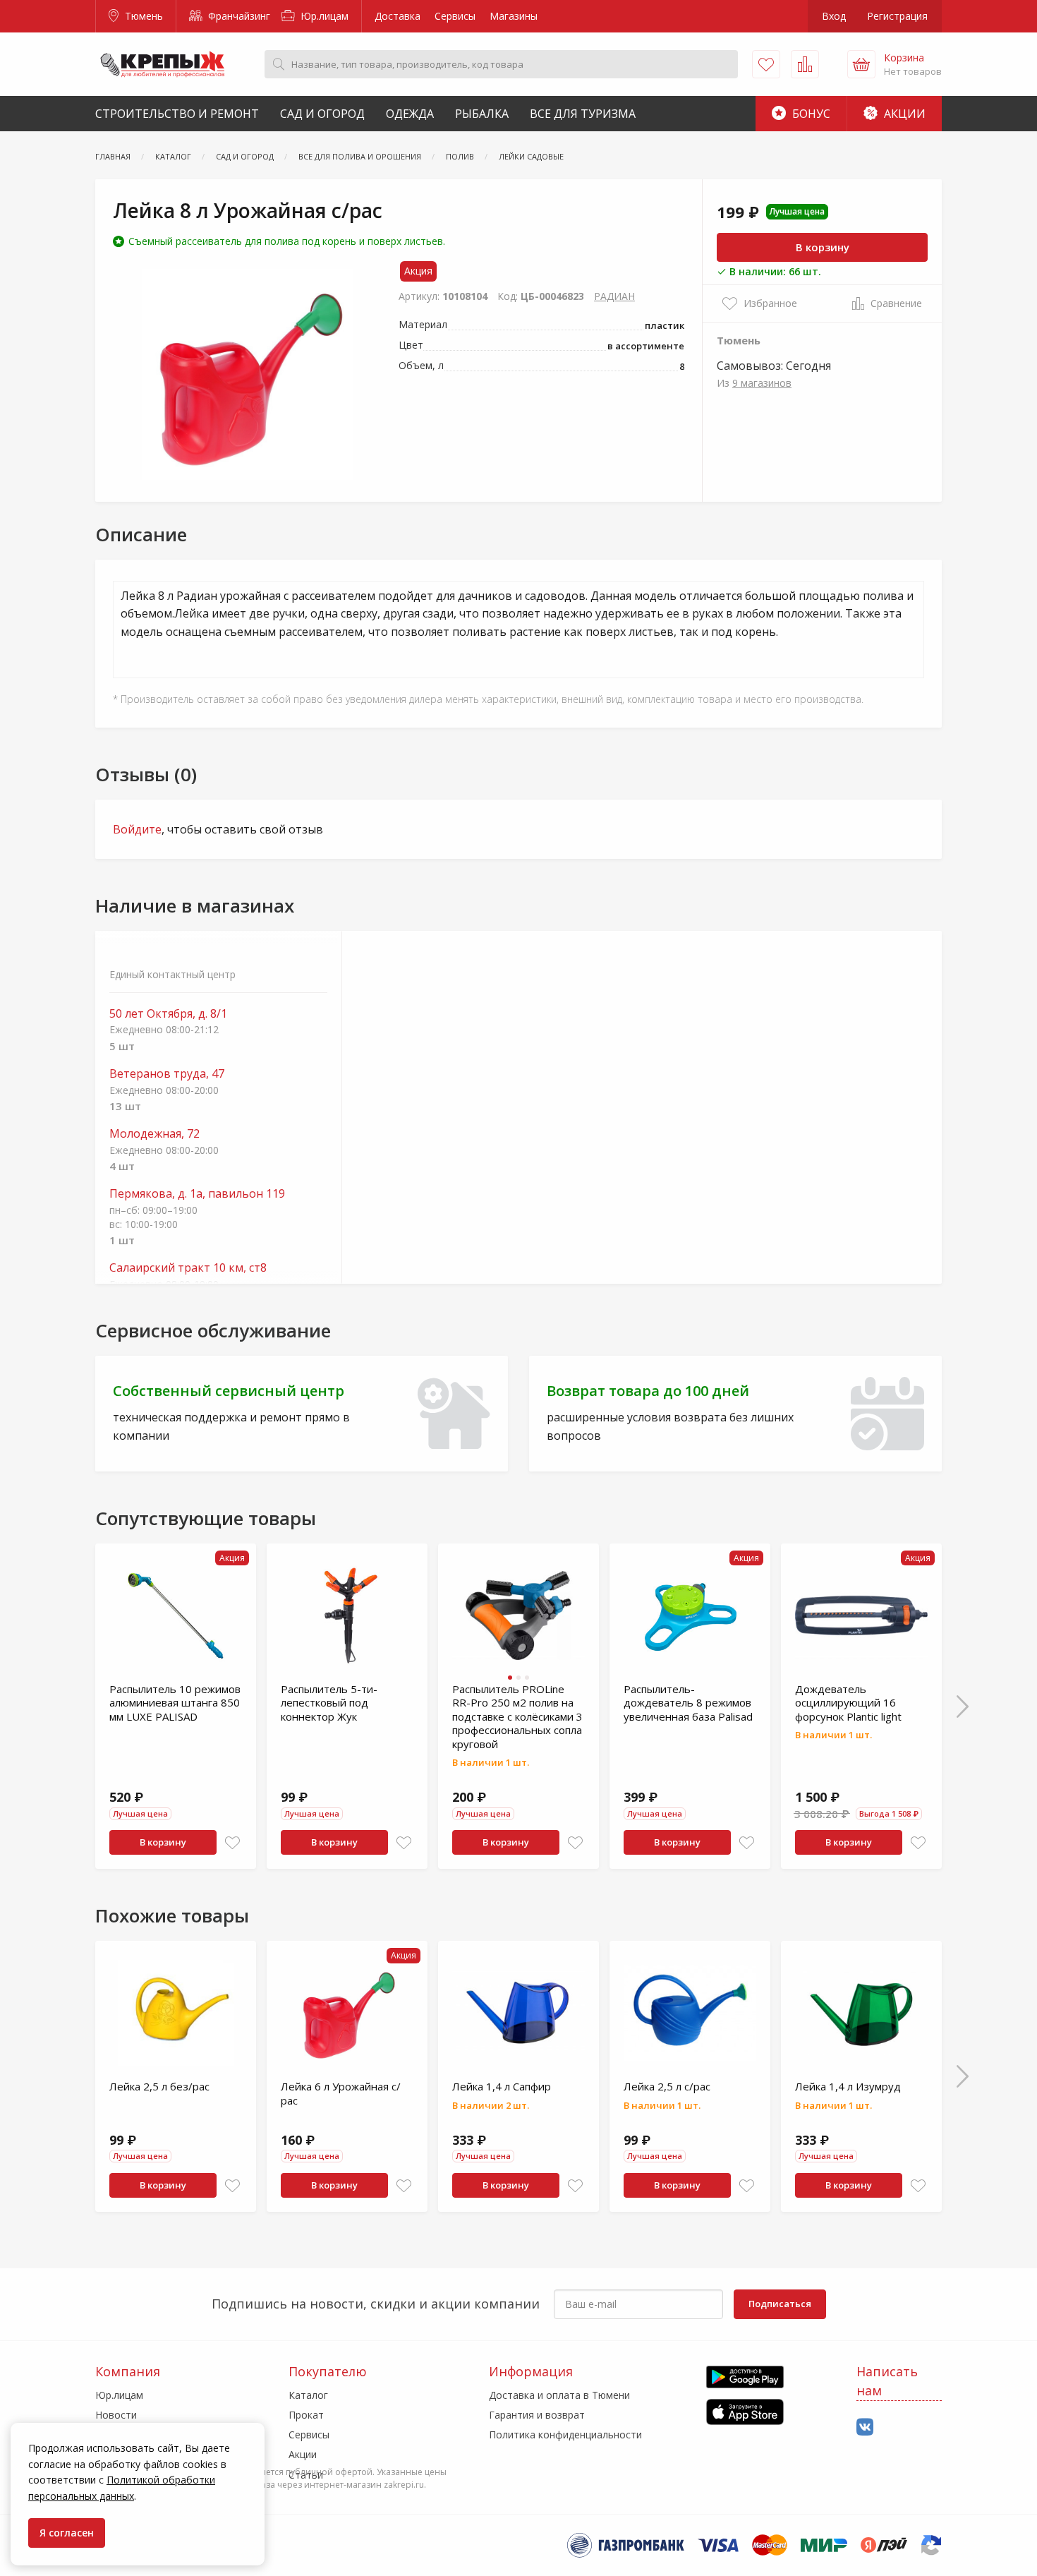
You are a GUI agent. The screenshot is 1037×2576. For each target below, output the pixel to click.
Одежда (410, 114)
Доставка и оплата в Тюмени (559, 2395)
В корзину (823, 247)
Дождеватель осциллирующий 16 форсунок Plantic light (848, 1703)
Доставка (398, 16)
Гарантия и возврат (537, 2415)
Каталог (308, 2395)
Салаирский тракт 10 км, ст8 (188, 1268)
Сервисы (455, 16)
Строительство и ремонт (177, 114)
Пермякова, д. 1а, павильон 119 (197, 1194)
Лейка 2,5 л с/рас (667, 2086)
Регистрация (897, 16)
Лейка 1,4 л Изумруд (848, 2086)
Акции (903, 114)
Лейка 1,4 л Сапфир (502, 2086)
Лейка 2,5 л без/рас (159, 2086)
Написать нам (887, 2381)
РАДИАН (614, 296)
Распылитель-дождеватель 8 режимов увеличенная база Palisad (688, 1703)
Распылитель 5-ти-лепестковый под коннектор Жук (329, 1703)
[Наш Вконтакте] (865, 2427)
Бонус (810, 114)
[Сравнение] (805, 64)
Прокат (306, 2415)
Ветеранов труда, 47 (167, 1074)
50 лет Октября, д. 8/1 (168, 1014)
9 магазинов (762, 383)
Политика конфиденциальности (565, 2434)
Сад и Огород (322, 114)
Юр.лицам (323, 16)
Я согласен (67, 2533)
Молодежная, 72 (154, 1134)
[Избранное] (766, 64)
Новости (116, 2415)
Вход (834, 16)
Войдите (137, 829)
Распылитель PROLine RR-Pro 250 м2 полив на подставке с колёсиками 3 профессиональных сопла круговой (517, 1716)
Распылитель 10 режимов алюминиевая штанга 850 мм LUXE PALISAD (175, 1703)
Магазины (514, 16)
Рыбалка (482, 114)
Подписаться (780, 2304)
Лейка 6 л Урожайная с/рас (341, 2093)
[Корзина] (861, 64)
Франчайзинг (238, 16)
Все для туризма (583, 114)
